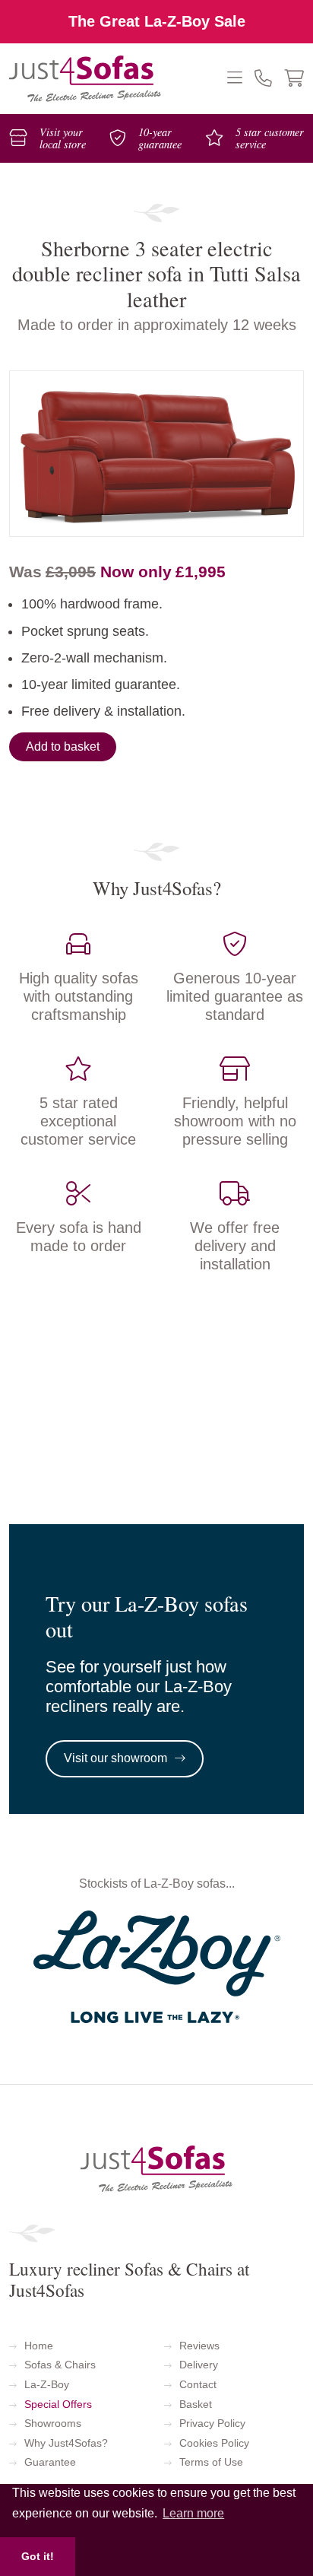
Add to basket (63, 746)
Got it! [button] (38, 2556)
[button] (241, 79)
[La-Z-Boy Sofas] (157, 1966)
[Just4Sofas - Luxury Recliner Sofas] (85, 79)
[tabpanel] (156, 454)
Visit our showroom (115, 1758)
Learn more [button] (193, 2513)
